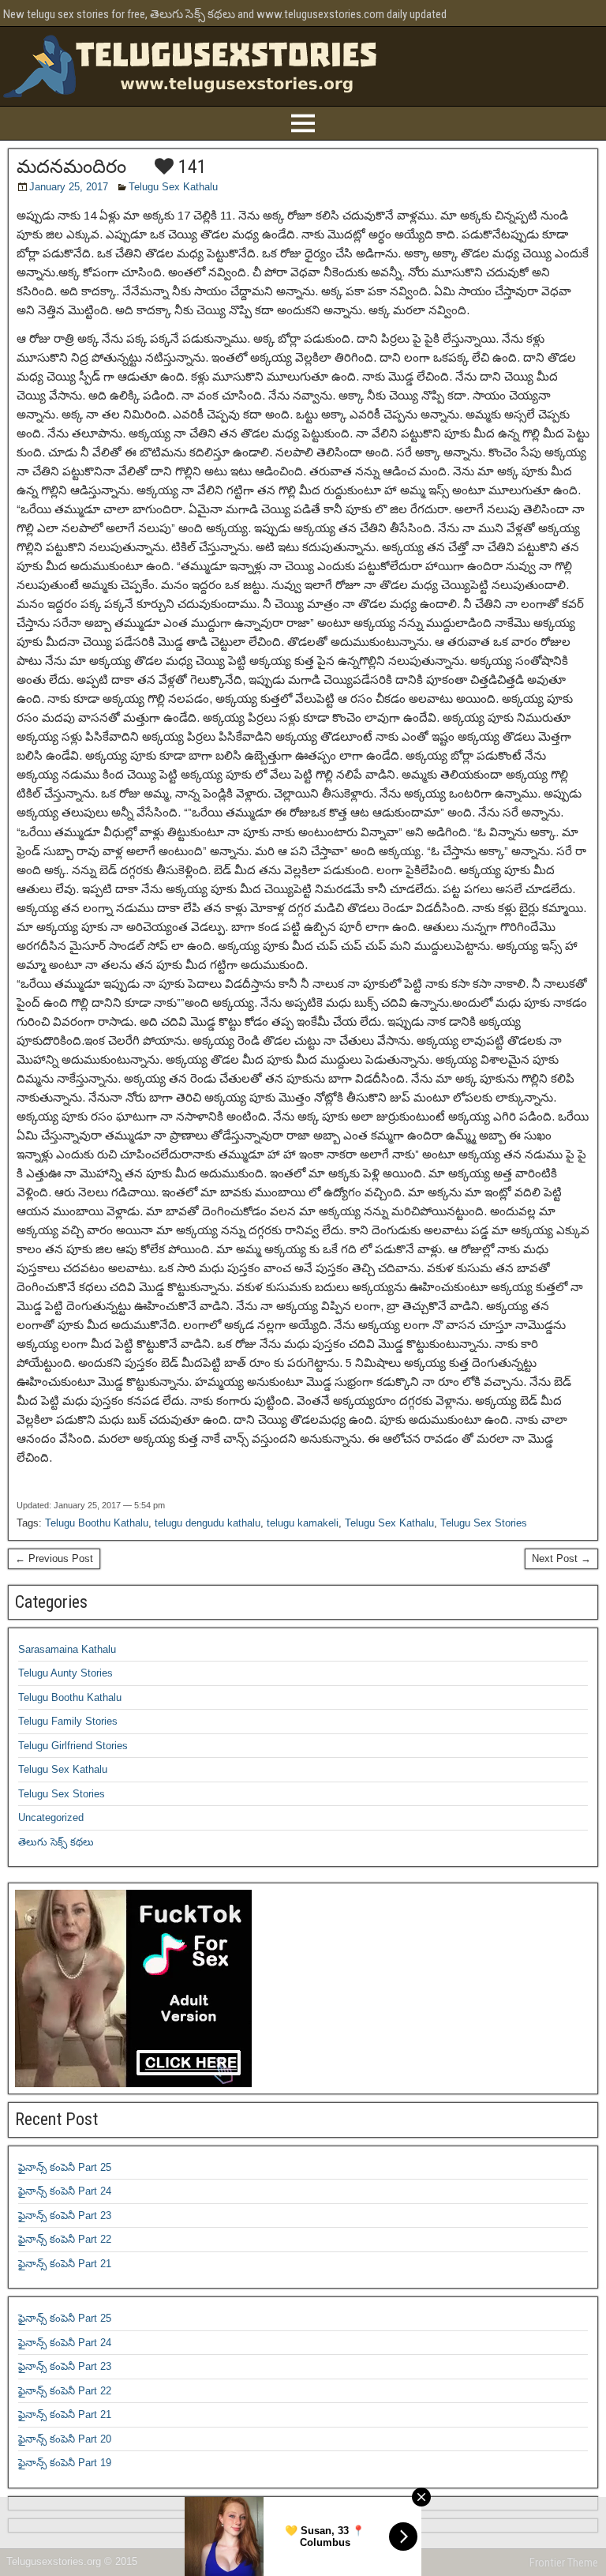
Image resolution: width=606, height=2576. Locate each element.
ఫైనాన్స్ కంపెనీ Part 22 (65, 2239)
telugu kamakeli (303, 1523)
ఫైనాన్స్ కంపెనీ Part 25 (65, 2167)
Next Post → (561, 1558)
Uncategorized (51, 1817)
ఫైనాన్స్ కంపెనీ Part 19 (65, 2463)
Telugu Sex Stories (484, 1523)
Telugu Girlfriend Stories (73, 1746)
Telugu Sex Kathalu (173, 187)
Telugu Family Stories (68, 1721)
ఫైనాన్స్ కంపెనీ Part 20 (65, 2439)
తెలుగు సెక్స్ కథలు (56, 1842)
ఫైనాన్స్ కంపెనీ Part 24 (65, 2191)
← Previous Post (54, 1558)
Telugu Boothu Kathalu (97, 1523)
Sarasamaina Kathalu (67, 1649)
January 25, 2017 (69, 187)
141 (190, 167)
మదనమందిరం (71, 167)
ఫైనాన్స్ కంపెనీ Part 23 (65, 2216)
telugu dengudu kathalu (208, 1523)
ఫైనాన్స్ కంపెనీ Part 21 (65, 2264)
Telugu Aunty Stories (65, 1673)
